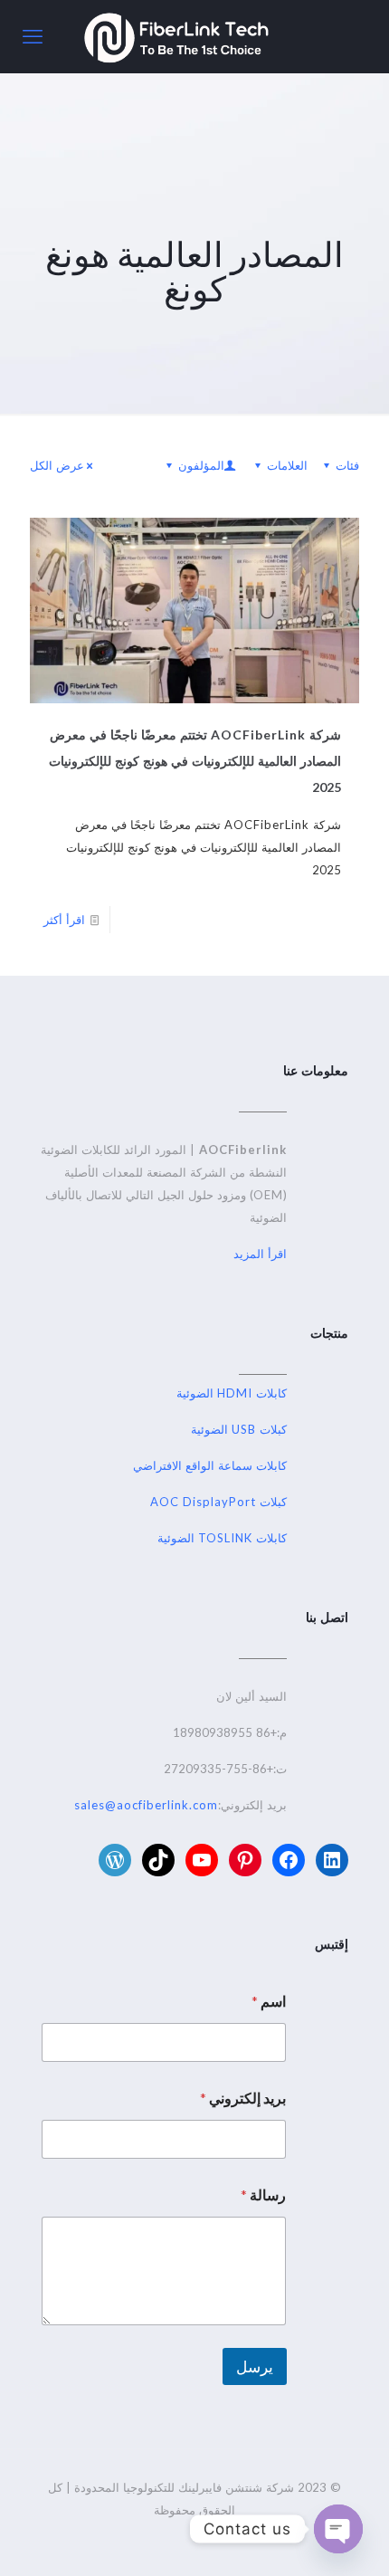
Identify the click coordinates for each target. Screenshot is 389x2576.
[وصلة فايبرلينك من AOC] (176, 36)
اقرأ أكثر (64, 920)
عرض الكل (57, 465)
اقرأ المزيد (260, 1254)
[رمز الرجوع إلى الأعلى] (352, 2539)
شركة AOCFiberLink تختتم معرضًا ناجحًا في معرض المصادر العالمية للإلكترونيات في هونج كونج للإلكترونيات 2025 (195, 761)
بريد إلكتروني (243, 2098)
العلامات (287, 465)
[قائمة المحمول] (33, 36)
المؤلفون (201, 465)
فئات (347, 465)
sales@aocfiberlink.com (146, 1805)
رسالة (263, 2194)
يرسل (255, 2366)
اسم (269, 2001)
